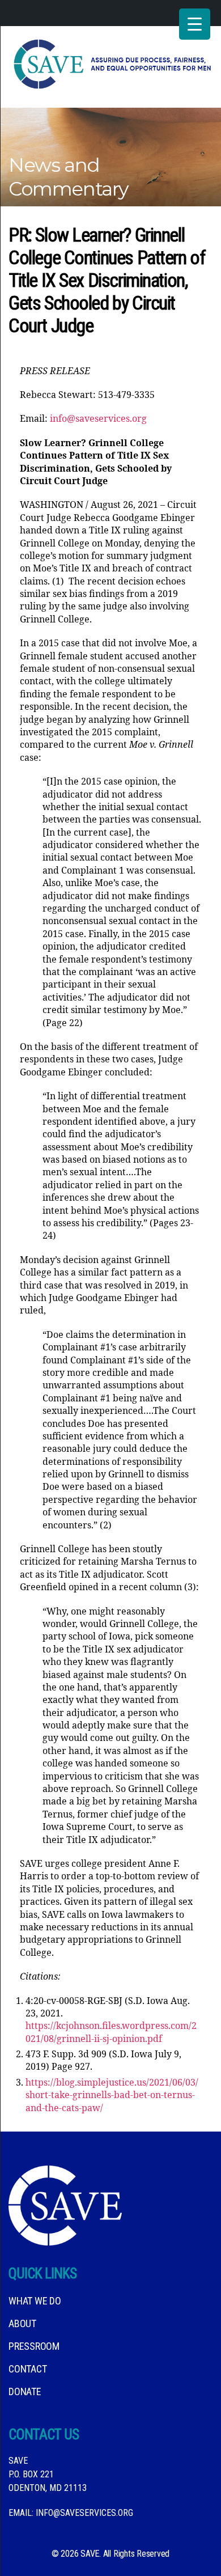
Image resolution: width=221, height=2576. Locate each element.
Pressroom (34, 2346)
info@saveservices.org (98, 419)
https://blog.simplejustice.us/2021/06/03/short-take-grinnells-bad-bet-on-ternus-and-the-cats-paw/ (112, 2096)
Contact (27, 2369)
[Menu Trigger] (195, 24)
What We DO (35, 2301)
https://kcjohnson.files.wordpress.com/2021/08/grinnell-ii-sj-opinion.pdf (111, 2032)
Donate (25, 2391)
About (22, 2323)
